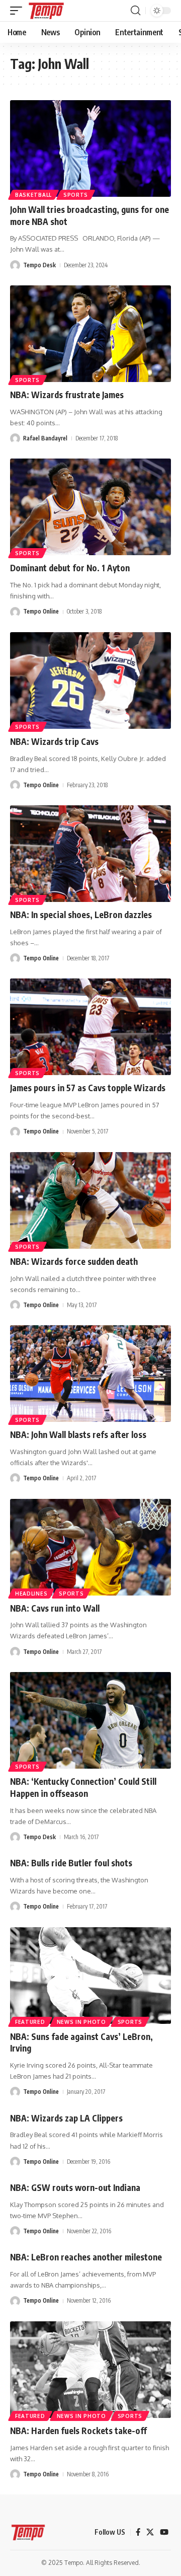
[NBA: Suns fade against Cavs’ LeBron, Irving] (90, 1976)
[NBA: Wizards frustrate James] (90, 334)
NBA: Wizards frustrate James (67, 395)
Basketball (33, 195)
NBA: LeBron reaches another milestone (86, 2257)
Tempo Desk (39, 265)
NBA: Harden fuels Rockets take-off (78, 2431)
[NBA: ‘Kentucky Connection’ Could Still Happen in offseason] (90, 1720)
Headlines (31, 1594)
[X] (150, 2532)
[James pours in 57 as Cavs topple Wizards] (90, 1027)
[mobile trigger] (19, 11)
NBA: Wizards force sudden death (74, 1261)
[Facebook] (138, 2532)
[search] (135, 11)
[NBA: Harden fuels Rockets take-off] (90, 2370)
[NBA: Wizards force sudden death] (90, 1200)
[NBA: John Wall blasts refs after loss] (90, 1374)
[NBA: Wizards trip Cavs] (90, 680)
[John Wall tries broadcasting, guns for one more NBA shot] (90, 148)
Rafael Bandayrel (45, 438)
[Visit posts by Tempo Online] (15, 612)
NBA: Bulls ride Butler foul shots (71, 1863)
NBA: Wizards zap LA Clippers (66, 2118)
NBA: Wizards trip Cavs (54, 741)
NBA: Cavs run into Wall (55, 1608)
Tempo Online (41, 611)
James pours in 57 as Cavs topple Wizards (88, 1088)
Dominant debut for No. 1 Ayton (70, 568)
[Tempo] (46, 11)
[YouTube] (164, 2532)
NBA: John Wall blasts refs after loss (78, 1434)
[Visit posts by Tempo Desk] (15, 265)
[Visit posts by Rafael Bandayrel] (15, 438)
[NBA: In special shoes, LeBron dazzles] (90, 854)
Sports (76, 195)
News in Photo (81, 2022)
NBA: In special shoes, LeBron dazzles (81, 915)
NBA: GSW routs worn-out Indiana (75, 2187)
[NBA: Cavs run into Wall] (90, 1547)
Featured (30, 2022)
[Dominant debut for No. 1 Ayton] (90, 507)
